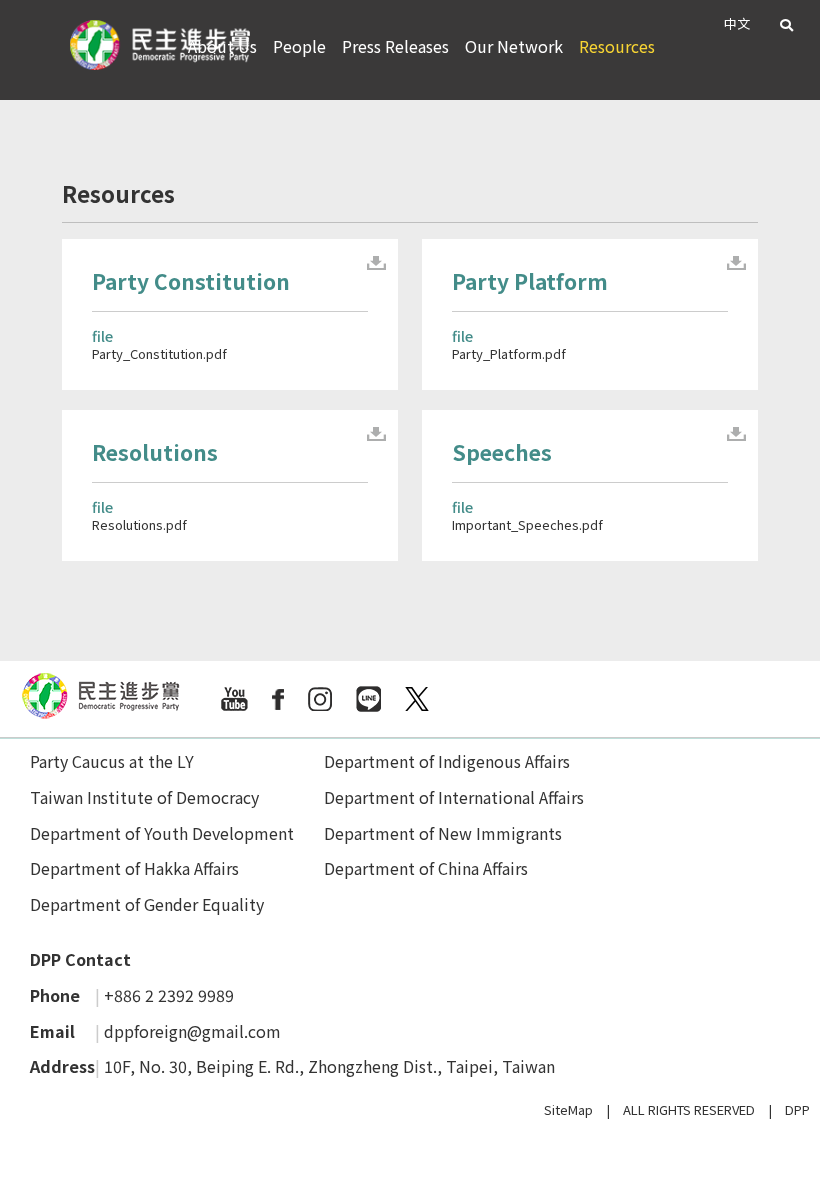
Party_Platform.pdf (509, 353)
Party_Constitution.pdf (159, 353)
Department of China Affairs (426, 868)
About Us (222, 46)
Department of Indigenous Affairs (447, 761)
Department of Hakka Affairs (134, 868)
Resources (617, 46)
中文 (737, 23)
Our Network (514, 46)
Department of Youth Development (162, 833)
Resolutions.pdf (139, 524)
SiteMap (568, 1109)
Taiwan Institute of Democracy (144, 797)
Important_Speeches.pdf (527, 524)
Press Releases (395, 46)
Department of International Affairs (454, 797)
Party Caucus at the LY (112, 761)
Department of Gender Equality (147, 904)
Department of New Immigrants (443, 833)
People (299, 46)
